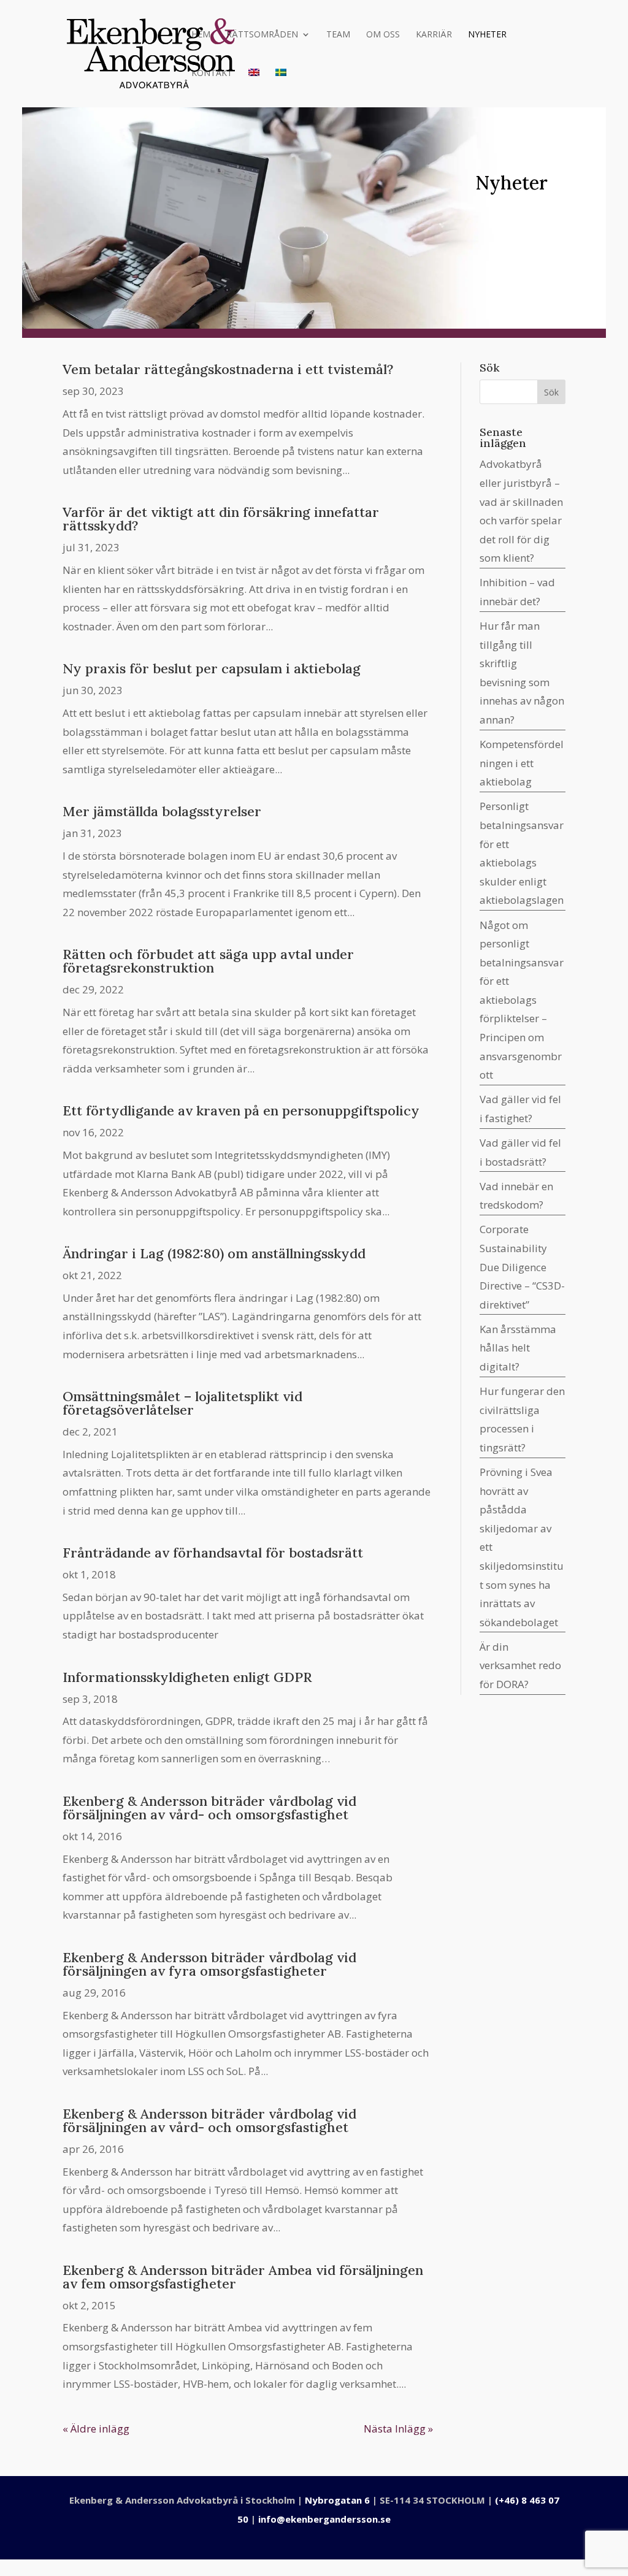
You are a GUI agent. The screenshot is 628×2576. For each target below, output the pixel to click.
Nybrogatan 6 (337, 2500)
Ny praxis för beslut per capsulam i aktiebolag (212, 668)
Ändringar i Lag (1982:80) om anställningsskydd (214, 1253)
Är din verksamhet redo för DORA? (520, 1665)
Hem (201, 35)
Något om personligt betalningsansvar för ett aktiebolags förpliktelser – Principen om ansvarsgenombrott (522, 1000)
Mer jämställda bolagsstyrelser (162, 811)
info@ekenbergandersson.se (324, 2519)
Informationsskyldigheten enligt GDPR (187, 1677)
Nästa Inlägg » (398, 2429)
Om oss (383, 35)
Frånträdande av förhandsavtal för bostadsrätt (213, 1553)
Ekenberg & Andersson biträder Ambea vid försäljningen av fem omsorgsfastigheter (243, 2277)
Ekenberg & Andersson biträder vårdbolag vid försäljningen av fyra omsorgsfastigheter (209, 1964)
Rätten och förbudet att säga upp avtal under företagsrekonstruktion (208, 961)
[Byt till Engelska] (254, 88)
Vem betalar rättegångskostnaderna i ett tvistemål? (228, 369)
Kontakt (212, 74)
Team (338, 35)
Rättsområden (262, 35)
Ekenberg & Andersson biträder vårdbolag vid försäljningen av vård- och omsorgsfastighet (209, 1808)
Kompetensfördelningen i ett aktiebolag (522, 763)
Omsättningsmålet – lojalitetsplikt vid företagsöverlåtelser (182, 1403)
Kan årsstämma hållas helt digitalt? (518, 1348)
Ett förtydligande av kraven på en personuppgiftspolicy (241, 1110)
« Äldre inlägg (96, 2429)
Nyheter (487, 35)
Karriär (434, 35)
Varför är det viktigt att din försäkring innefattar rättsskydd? (221, 519)
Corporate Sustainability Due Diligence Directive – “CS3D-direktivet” (522, 1267)
